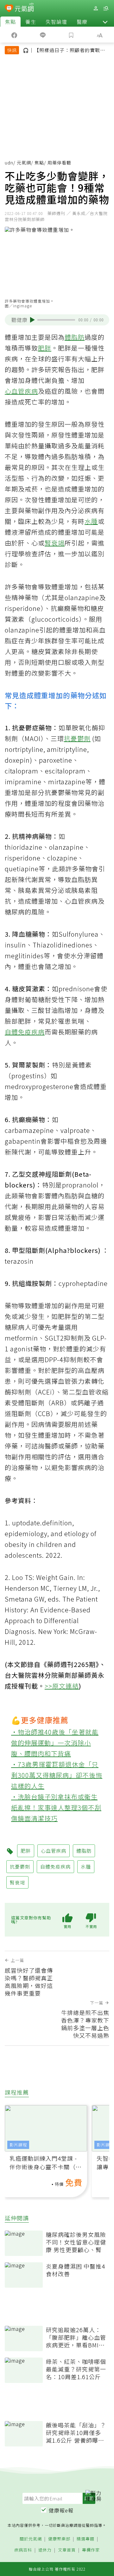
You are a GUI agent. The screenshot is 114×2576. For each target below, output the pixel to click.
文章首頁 (67, 2550)
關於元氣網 (31, 2539)
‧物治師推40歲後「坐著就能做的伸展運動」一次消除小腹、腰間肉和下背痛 (55, 1743)
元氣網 (24, 163)
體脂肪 (75, 337)
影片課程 (18, 2145)
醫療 (82, 22)
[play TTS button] (32, 320)
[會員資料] (96, 8)
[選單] (106, 8)
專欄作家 (91, 2550)
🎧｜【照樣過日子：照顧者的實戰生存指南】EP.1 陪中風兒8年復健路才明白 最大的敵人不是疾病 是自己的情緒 (66, 51)
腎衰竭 (55, 543)
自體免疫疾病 (25, 1032)
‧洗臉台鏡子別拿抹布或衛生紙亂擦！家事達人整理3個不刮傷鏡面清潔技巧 (56, 1807)
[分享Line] (43, 35)
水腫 (91, 521)
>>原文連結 (62, 1686)
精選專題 (85, 2539)
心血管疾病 (21, 391)
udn (9, 163)
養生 (31, 22)
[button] (105, 22)
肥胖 (45, 348)
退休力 (45, 2550)
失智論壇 (56, 22)
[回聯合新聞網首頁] (9, 9)
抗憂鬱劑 (77, 738)
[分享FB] (14, 35)
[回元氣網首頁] (24, 8)
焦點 (10, 22)
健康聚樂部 (59, 2539)
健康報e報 (61, 2510)
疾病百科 (23, 2550)
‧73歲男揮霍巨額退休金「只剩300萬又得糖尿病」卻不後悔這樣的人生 (57, 1775)
